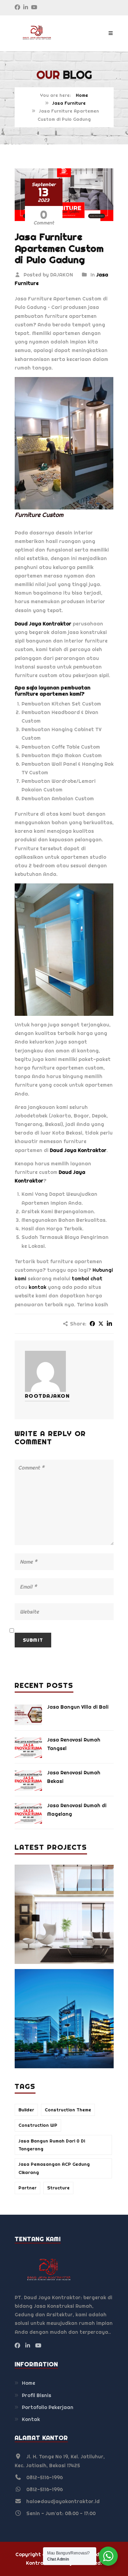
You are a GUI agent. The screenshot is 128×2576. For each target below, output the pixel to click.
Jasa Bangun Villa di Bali (78, 1707)
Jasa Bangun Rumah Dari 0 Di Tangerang (52, 2145)
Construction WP (38, 2125)
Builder (26, 2110)
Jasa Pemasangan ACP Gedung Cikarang (54, 2168)
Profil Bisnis (37, 2395)
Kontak (31, 2419)
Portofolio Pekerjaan (48, 2407)
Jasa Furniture (69, 103)
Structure (58, 2188)
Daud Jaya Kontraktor (43, 624)
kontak (38, 1287)
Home (82, 95)
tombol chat (87, 1279)
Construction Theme (68, 2110)
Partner (27, 2188)
